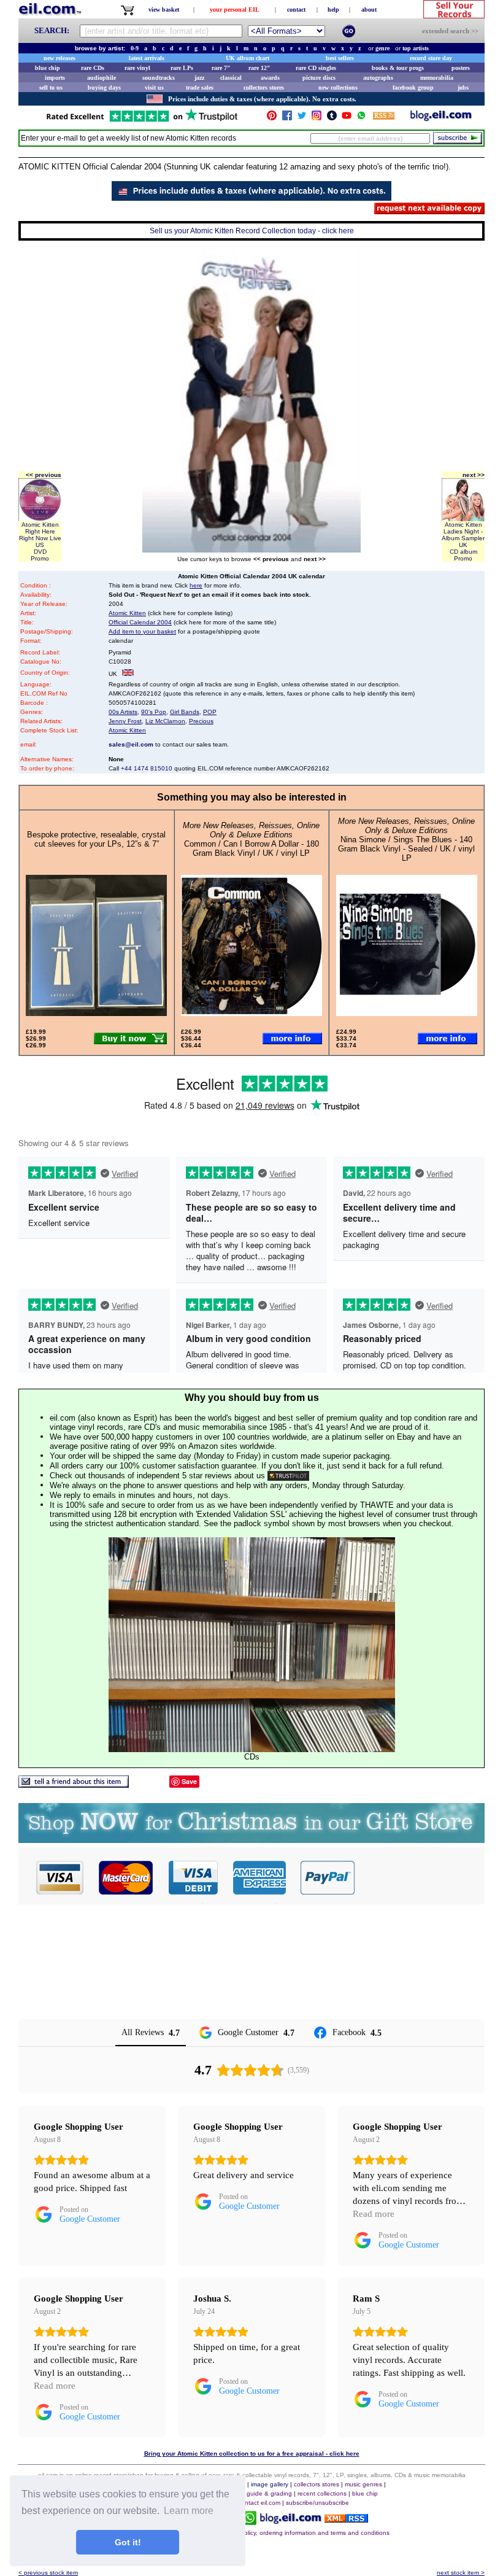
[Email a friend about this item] (74, 1784)
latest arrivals (147, 58)
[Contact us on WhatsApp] (361, 118)
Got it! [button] (128, 2542)
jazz (199, 78)
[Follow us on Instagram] (317, 118)
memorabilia (437, 78)
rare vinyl (137, 68)
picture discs (319, 78)
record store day (431, 58)
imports (55, 78)
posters (461, 68)
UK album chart (248, 58)
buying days (104, 87)
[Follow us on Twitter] (302, 118)
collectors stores (264, 87)
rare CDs (93, 68)
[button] (420, 1877)
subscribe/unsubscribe (317, 2503)
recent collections (322, 2493)
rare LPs (182, 68)
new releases (60, 58)
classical (231, 78)
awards (270, 78)
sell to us (51, 87)
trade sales (200, 87)
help (333, 10)
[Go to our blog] (441, 118)
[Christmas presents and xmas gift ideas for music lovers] (251, 1840)
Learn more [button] (189, 2511)
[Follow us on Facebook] (287, 118)
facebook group (413, 87)
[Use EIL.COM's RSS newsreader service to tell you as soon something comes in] (346, 2519)
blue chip (48, 68)
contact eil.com (259, 2503)
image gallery (270, 2484)
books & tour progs (398, 68)
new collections (338, 87)
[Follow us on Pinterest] (272, 118)
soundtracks (159, 78)
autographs (378, 78)
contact (296, 10)
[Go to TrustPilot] (142, 121)
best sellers (340, 58)
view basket (164, 10)
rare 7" (221, 68)
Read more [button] (374, 2214)
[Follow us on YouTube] (347, 118)
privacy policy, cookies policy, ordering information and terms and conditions (283, 2533)
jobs (463, 87)
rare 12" (259, 68)
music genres (363, 2484)
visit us (154, 87)
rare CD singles (316, 68)
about (369, 10)
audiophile (102, 78)
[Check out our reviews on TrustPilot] (288, 1476)
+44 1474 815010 (147, 768)
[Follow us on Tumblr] (332, 118)
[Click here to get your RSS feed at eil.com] (384, 118)
